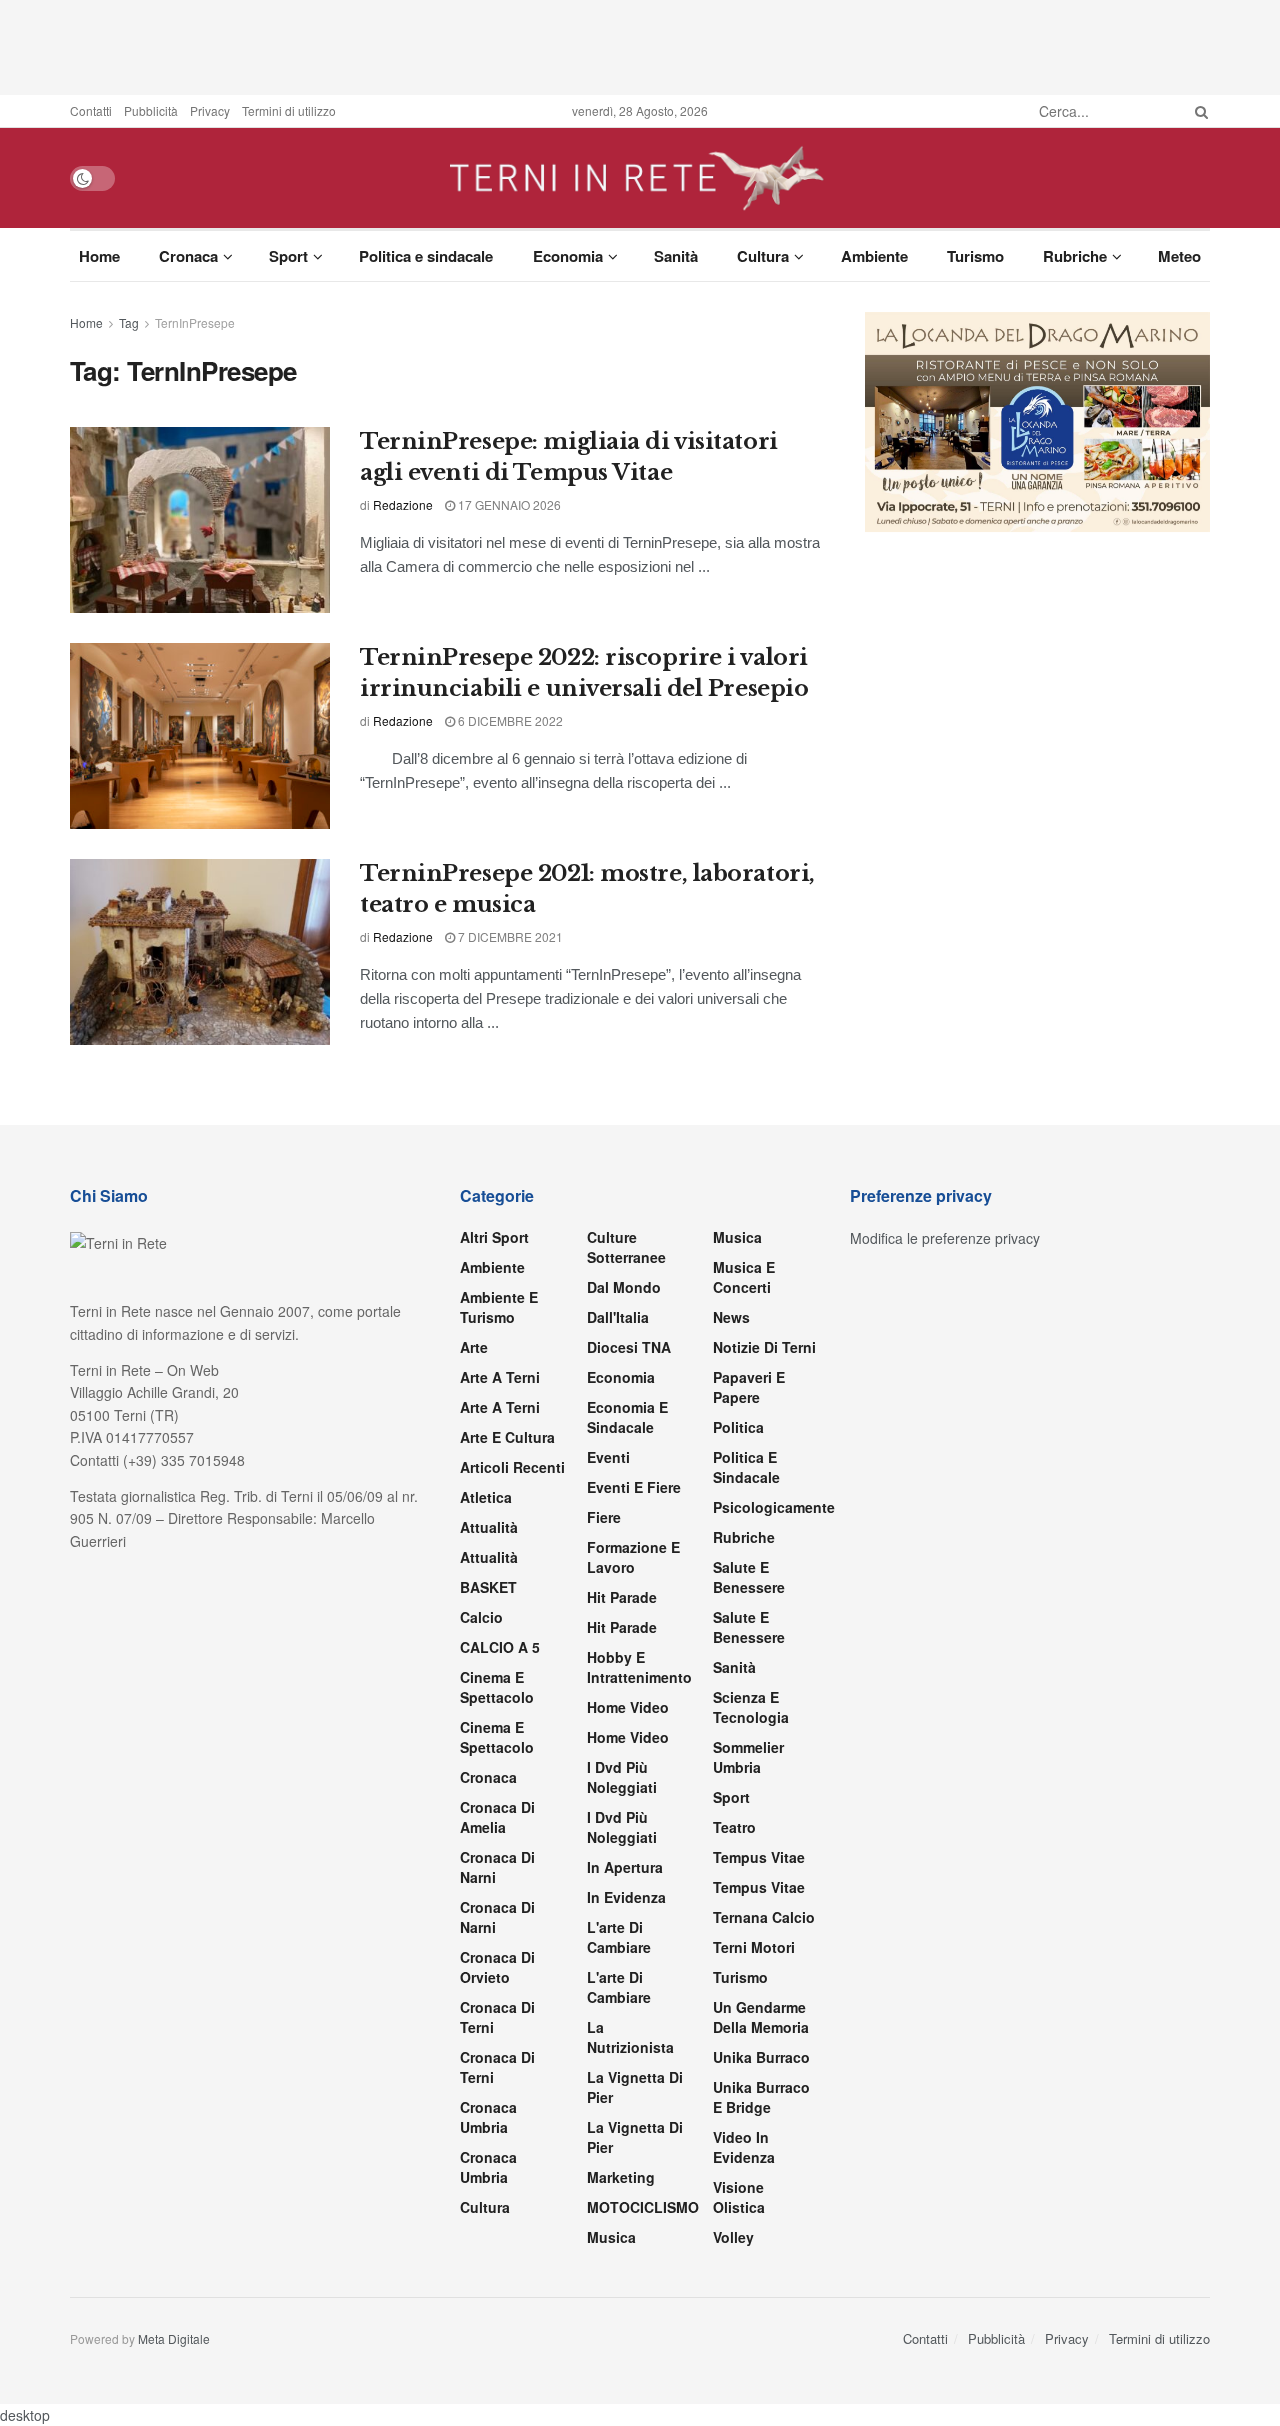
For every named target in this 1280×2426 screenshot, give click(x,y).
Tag (129, 322)
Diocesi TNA (629, 1347)
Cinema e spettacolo (497, 1687)
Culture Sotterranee (626, 1247)
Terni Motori (754, 1947)
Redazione (403, 504)
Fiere (604, 1517)
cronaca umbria (488, 2167)
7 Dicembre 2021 (509, 936)
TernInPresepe (195, 322)
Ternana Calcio (764, 1917)
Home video (628, 1707)
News (731, 1317)
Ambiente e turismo (499, 1307)
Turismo (975, 256)
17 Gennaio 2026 (508, 504)
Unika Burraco (761, 2057)
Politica (738, 1427)
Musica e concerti (744, 1277)
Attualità (489, 1527)
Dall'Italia (618, 1317)
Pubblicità (151, 110)
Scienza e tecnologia (751, 1707)
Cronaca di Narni (497, 1917)
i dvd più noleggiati (622, 1777)
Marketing (621, 2177)
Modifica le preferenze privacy (945, 1238)
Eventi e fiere (634, 1487)
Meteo (1179, 256)
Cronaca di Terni (497, 2017)
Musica (611, 2237)
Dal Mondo (624, 1287)
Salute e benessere (749, 1577)
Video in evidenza (744, 2147)
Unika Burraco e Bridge (761, 2097)
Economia (568, 256)
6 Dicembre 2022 (509, 720)
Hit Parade (622, 1597)
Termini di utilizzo (289, 110)
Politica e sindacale (426, 256)
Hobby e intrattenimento (639, 1667)
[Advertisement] (640, 45)
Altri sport (494, 1237)
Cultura (763, 256)
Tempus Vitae (759, 1857)
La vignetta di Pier (635, 2087)
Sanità (676, 256)
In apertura (625, 1867)
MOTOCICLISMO (643, 2207)
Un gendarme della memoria (761, 2017)
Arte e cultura (507, 1437)
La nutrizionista (630, 2037)
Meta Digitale (174, 2338)
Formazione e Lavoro (633, 1557)
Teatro (734, 1827)
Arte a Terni (500, 1377)
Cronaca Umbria (488, 2117)
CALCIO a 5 (500, 1647)
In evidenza (626, 1897)
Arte (474, 1347)
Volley (733, 2237)
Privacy (210, 110)
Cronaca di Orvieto (497, 1967)
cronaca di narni (497, 1867)
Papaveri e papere (749, 1387)
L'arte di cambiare (619, 1937)
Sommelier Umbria (748, 1757)
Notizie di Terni (764, 1347)
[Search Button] (1198, 111)
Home (99, 256)
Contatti (91, 110)
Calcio (481, 1617)
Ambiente (874, 256)
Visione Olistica (739, 2197)
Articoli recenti (512, 1467)
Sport (288, 256)
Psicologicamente (774, 1507)
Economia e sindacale (627, 1417)
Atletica (486, 1497)
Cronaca (188, 256)
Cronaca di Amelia (497, 1817)
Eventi (608, 1457)
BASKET (488, 1587)
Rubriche (1075, 256)
